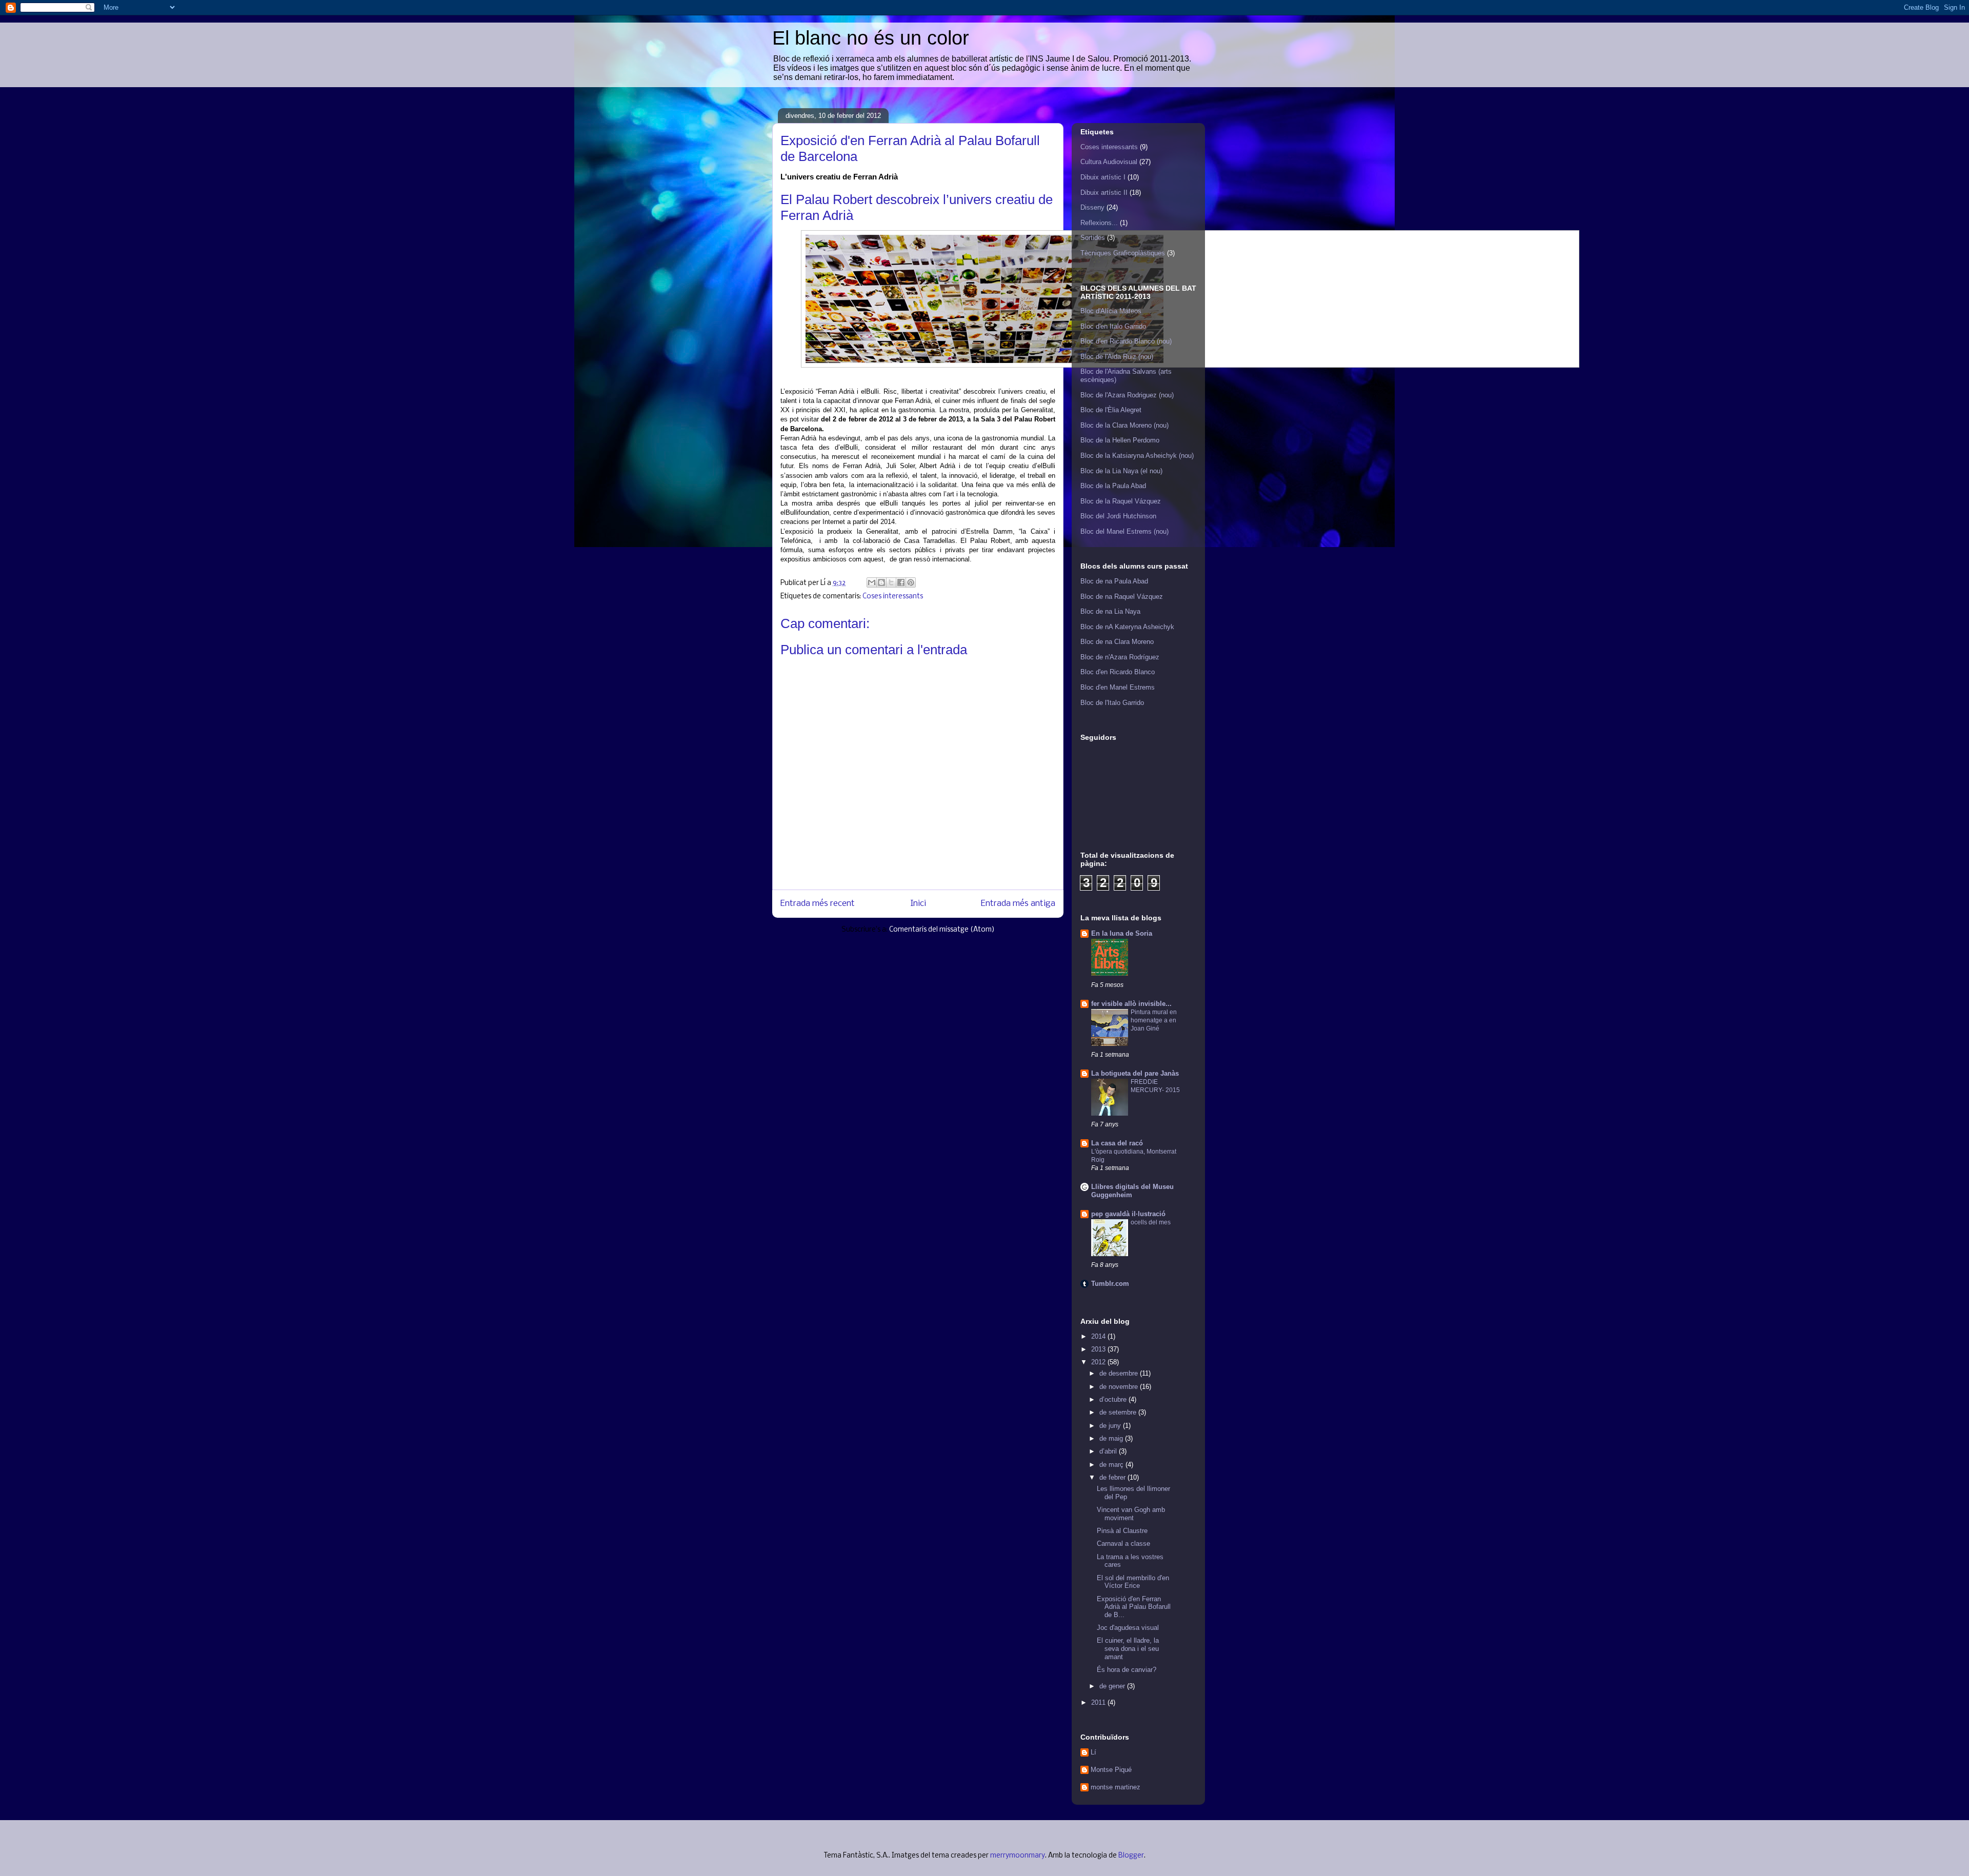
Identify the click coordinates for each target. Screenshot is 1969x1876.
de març (1112, 1465)
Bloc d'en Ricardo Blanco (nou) (1126, 341)
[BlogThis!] (881, 582)
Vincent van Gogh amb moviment (1131, 1514)
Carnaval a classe (1123, 1544)
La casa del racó (1117, 1143)
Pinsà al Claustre (1122, 1531)
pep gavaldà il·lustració (1128, 1214)
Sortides (1093, 238)
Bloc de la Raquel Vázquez (1121, 501)
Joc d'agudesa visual (1128, 1628)
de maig (1112, 1438)
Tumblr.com (1110, 1284)
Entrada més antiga (1018, 904)
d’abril (1109, 1451)
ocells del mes (1151, 1222)
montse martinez (1116, 1787)
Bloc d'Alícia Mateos (1111, 311)
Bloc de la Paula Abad (1113, 486)
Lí (1093, 1752)
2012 (1099, 1362)
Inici (918, 904)
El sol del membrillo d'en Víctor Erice (1133, 1582)
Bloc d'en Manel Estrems (1118, 687)
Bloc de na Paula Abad (1114, 581)
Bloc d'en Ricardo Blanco (1118, 672)
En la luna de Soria (1122, 933)
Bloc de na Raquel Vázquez (1122, 597)
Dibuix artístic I (1103, 177)
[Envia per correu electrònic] (872, 582)
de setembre (1119, 1412)
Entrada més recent (818, 904)
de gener (1113, 1686)
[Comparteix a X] (891, 582)
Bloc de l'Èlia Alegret (1111, 410)
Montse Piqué (1111, 1770)
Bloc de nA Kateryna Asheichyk (1127, 627)
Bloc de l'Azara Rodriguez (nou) (1127, 395)
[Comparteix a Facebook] (901, 582)
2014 (1099, 1336)
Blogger (1131, 1856)
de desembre (1120, 1373)
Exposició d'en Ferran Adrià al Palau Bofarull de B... (1134, 1607)
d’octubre (1114, 1399)
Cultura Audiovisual (1109, 162)
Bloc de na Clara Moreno (1117, 642)
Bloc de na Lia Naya (1110, 611)
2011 (1099, 1702)
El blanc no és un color (871, 38)
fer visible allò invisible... (1131, 1004)
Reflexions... (1099, 223)
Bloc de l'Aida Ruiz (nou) (1117, 357)
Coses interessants (893, 597)
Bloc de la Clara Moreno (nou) (1124, 425)
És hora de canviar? (1127, 1670)
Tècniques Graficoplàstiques (1123, 253)
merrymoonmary (1018, 1856)
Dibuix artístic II (1104, 193)
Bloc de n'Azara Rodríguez (1120, 657)
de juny (1111, 1426)
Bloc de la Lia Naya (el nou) (1121, 471)
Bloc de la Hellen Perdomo (1120, 440)
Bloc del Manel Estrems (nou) (1124, 531)
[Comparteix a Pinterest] (911, 582)
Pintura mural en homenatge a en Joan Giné (1154, 1020)
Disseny (1092, 207)
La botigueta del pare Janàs (1135, 1073)
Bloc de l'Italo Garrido (1112, 703)
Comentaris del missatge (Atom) (942, 930)
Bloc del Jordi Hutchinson (1118, 516)
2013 (1099, 1349)
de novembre (1120, 1387)
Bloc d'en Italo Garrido (1113, 326)
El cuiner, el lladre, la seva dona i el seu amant (1128, 1648)
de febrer (1113, 1477)
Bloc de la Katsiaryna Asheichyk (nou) (1137, 456)
